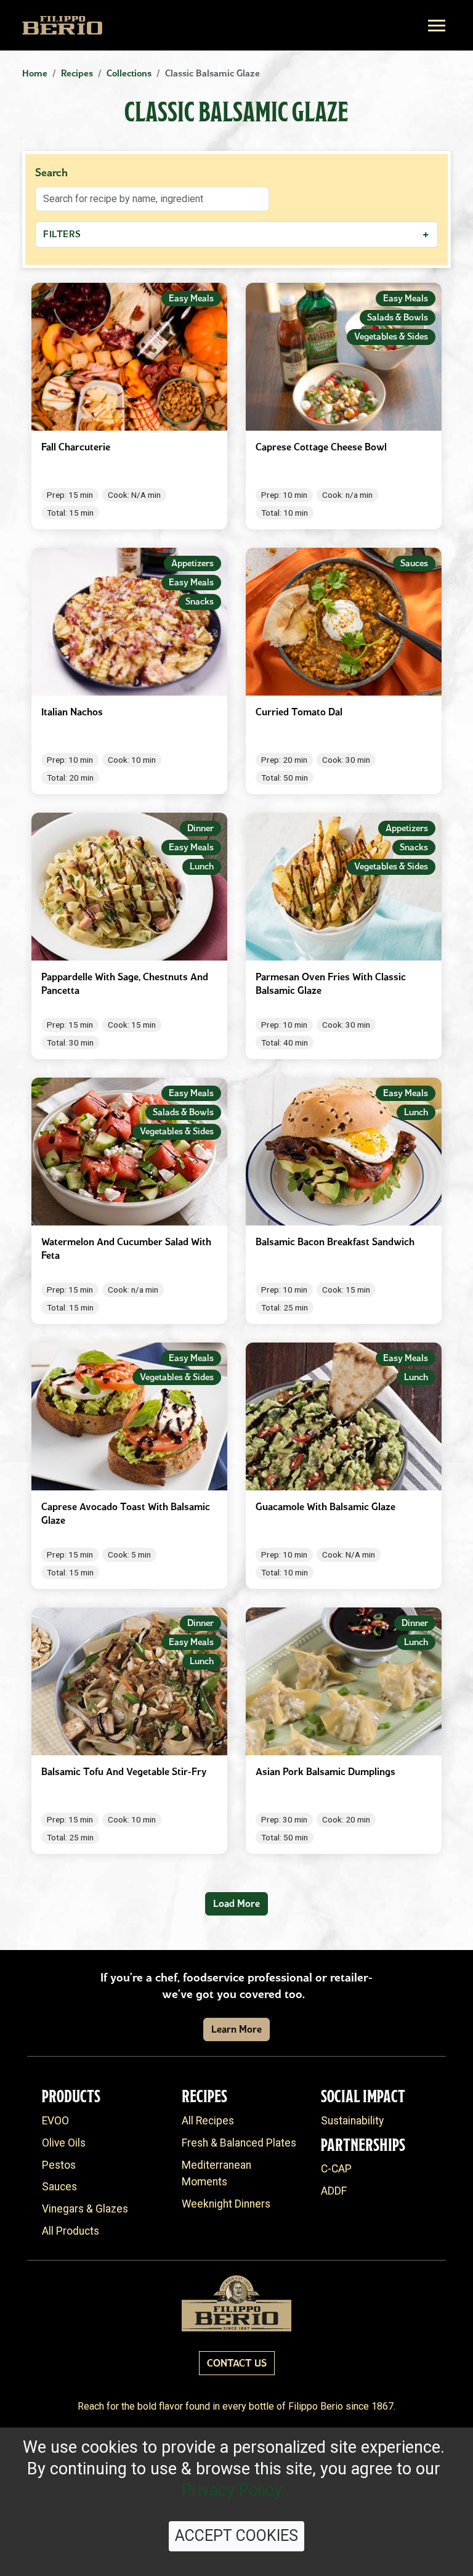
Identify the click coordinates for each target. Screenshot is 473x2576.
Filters (236, 234)
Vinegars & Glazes (85, 2209)
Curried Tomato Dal (299, 712)
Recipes (77, 73)
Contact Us (237, 2363)
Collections (129, 73)
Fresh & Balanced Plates (239, 2143)
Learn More (236, 2029)
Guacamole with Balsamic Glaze (325, 1507)
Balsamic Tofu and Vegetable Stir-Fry (124, 1772)
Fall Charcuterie (76, 447)
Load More (236, 1904)
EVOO (55, 2121)
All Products (71, 2231)
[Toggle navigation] (437, 26)
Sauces (59, 2187)
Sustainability (352, 2121)
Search (51, 173)
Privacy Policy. (234, 2490)
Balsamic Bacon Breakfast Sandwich (335, 1242)
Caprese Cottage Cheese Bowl (321, 447)
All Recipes (208, 2121)
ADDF (334, 2191)
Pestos (59, 2165)
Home (35, 73)
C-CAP (336, 2169)
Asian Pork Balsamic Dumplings (325, 1772)
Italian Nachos (72, 712)
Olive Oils (64, 2143)
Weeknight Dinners (226, 2204)
